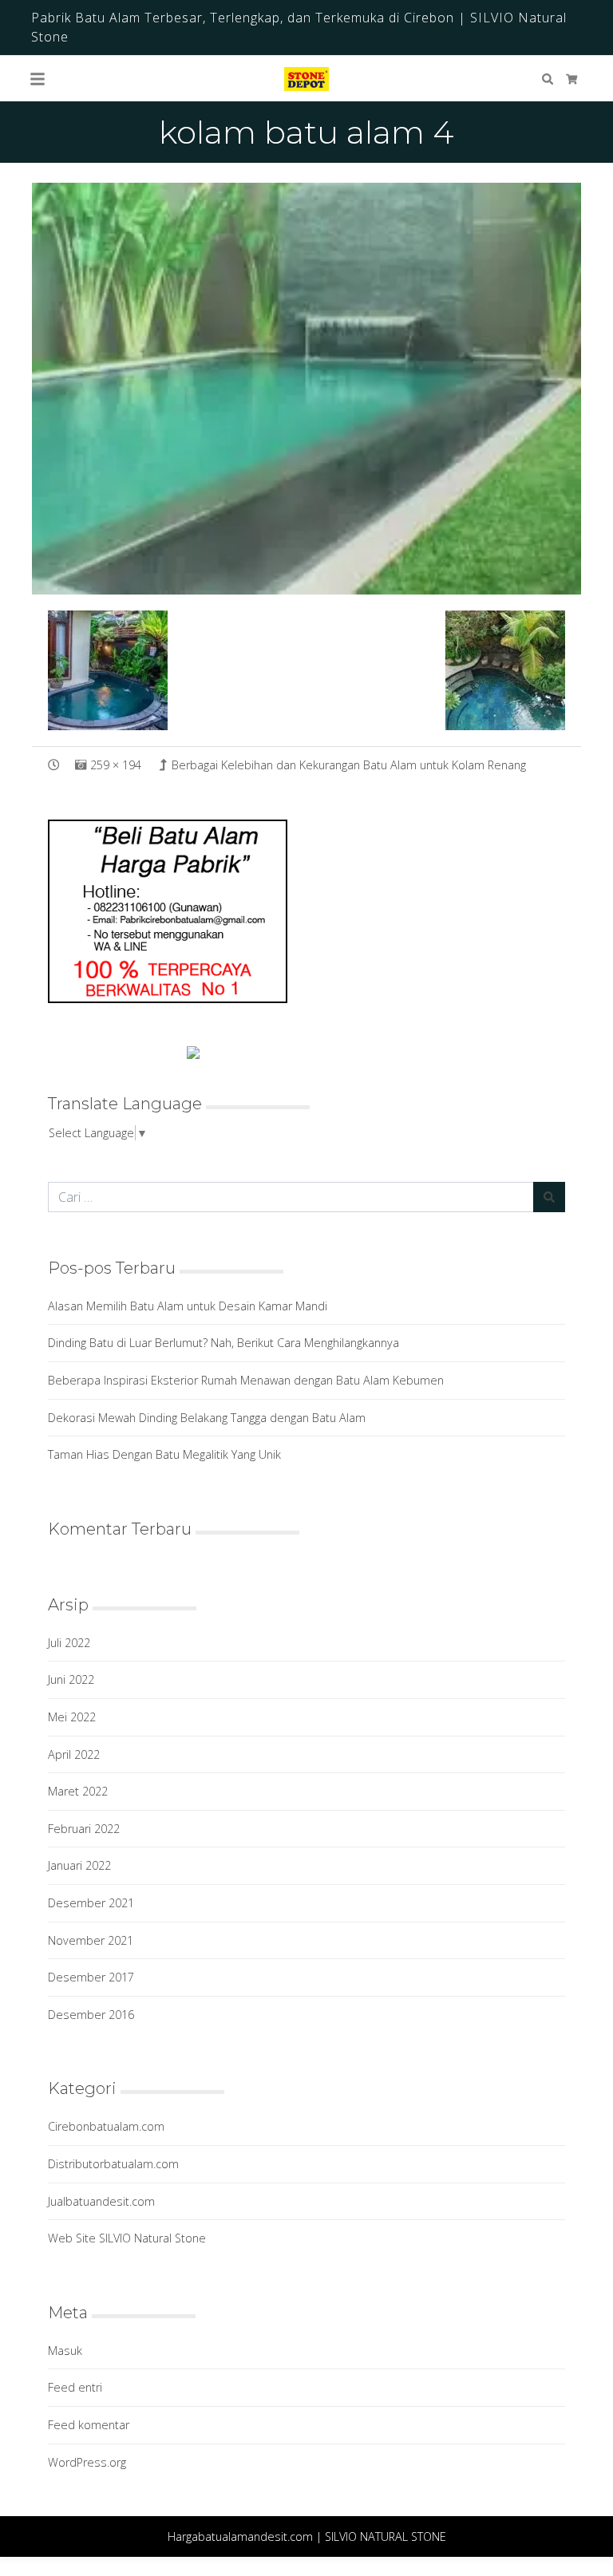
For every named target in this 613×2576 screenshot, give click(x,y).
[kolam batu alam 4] (306, 388)
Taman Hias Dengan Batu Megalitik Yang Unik (164, 1454)
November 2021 (91, 1940)
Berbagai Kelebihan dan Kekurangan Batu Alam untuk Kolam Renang (349, 765)
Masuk (65, 2351)
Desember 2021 (91, 1903)
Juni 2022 (71, 1679)
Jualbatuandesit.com (101, 2201)
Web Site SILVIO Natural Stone (127, 2238)
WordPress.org (87, 2462)
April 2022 (74, 1754)
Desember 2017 (91, 1977)
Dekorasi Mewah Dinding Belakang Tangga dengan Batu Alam (207, 1418)
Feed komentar (89, 2425)
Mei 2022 (72, 1717)
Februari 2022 (84, 1829)
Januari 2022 (79, 1865)
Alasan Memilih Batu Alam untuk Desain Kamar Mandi (188, 1306)
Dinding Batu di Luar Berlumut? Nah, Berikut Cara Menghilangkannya (223, 1343)
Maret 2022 (78, 1791)
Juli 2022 (69, 1643)
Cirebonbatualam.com (106, 2126)
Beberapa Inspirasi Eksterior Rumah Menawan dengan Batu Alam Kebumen (246, 1380)
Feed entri (75, 2387)
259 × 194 (116, 765)
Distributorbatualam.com (113, 2164)
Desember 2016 (91, 2015)
